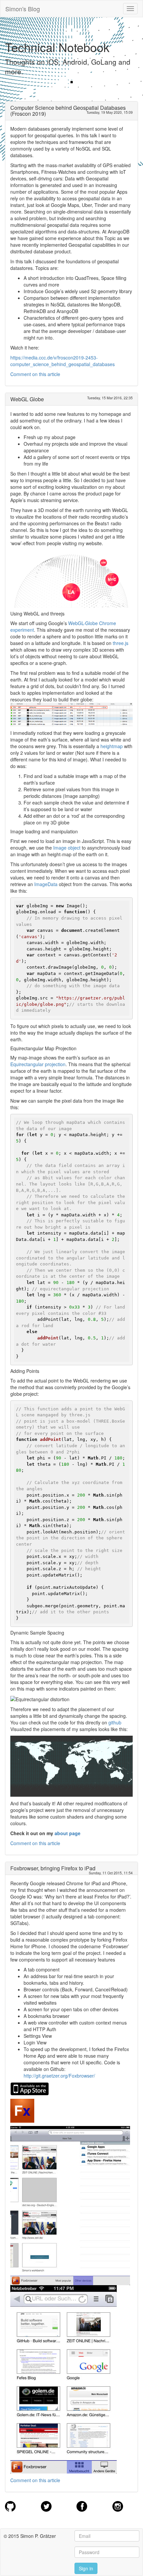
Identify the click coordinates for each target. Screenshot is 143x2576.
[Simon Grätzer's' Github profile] (10, 2505)
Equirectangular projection (38, 1064)
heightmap (112, 746)
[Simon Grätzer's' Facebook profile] (82, 2505)
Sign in (86, 2568)
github (115, 1722)
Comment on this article (35, 374)
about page (68, 1833)
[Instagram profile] (118, 2505)
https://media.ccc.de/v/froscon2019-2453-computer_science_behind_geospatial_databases (63, 361)
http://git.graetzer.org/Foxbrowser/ (59, 2076)
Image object (67, 848)
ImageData (46, 884)
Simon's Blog (23, 9)
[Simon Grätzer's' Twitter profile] (46, 2505)
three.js (121, 643)
